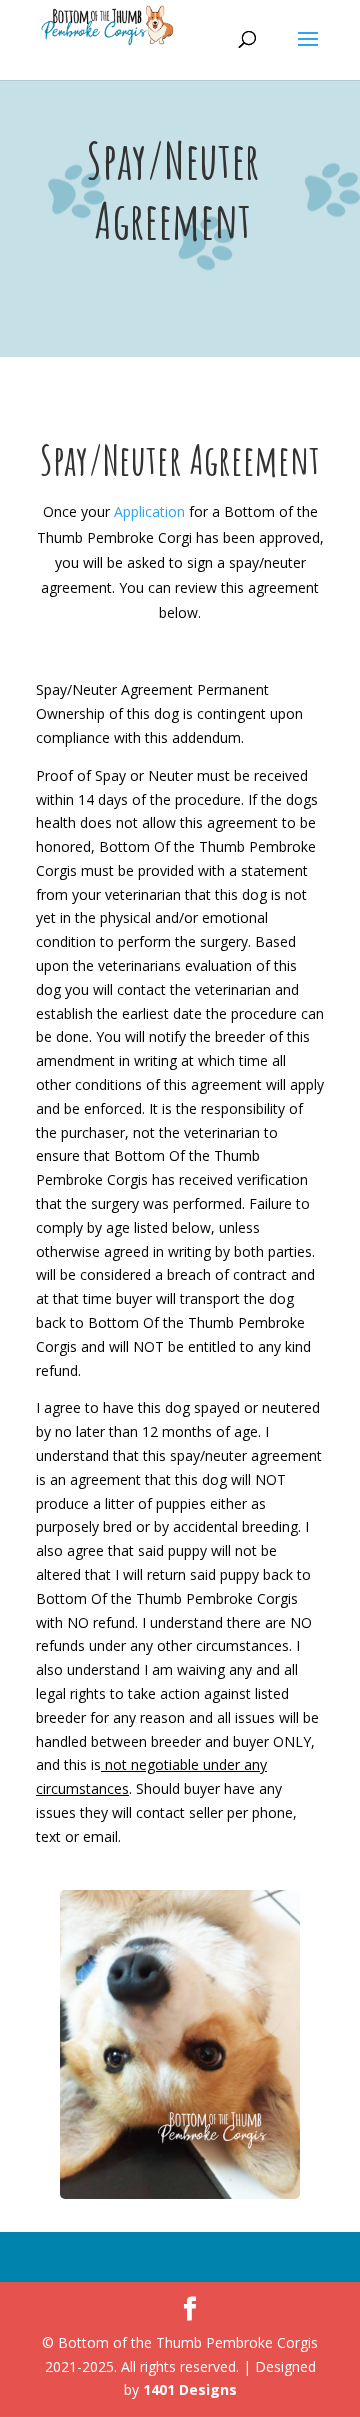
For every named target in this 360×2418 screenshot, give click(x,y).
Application (149, 511)
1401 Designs (190, 2389)
